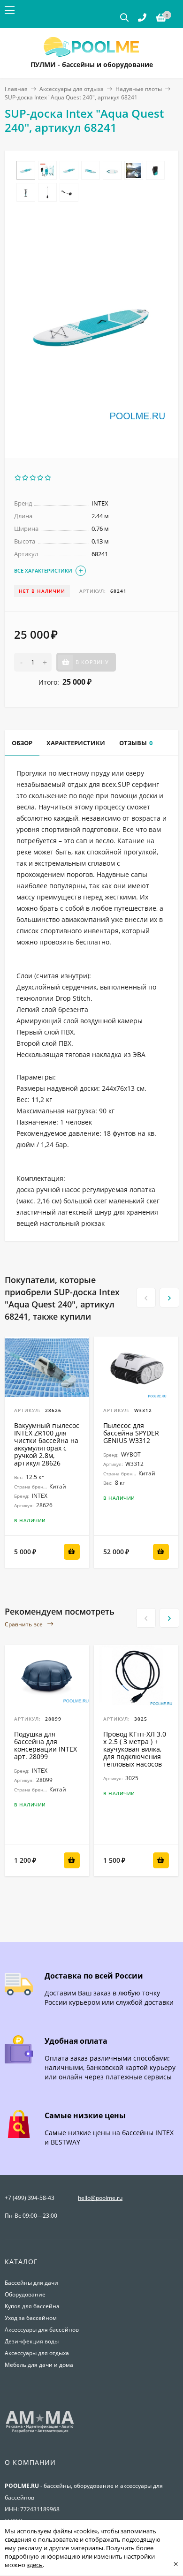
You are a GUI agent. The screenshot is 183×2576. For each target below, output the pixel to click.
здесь (35, 2565)
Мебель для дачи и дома (39, 2365)
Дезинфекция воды (32, 2341)
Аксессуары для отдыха (72, 89)
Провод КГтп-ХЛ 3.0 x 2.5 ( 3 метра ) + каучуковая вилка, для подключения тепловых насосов (135, 1749)
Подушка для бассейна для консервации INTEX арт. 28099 (46, 1745)
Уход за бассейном (31, 2318)
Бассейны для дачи (31, 2283)
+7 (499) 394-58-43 (30, 2198)
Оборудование (25, 2294)
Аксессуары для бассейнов (42, 2330)
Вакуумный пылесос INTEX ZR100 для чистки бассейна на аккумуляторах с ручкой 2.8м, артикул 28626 (47, 1444)
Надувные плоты (139, 89)
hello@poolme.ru (100, 2198)
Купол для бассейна (32, 2306)
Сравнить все (24, 1624)
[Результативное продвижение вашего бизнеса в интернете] (40, 2432)
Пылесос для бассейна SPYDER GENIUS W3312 (131, 1433)
